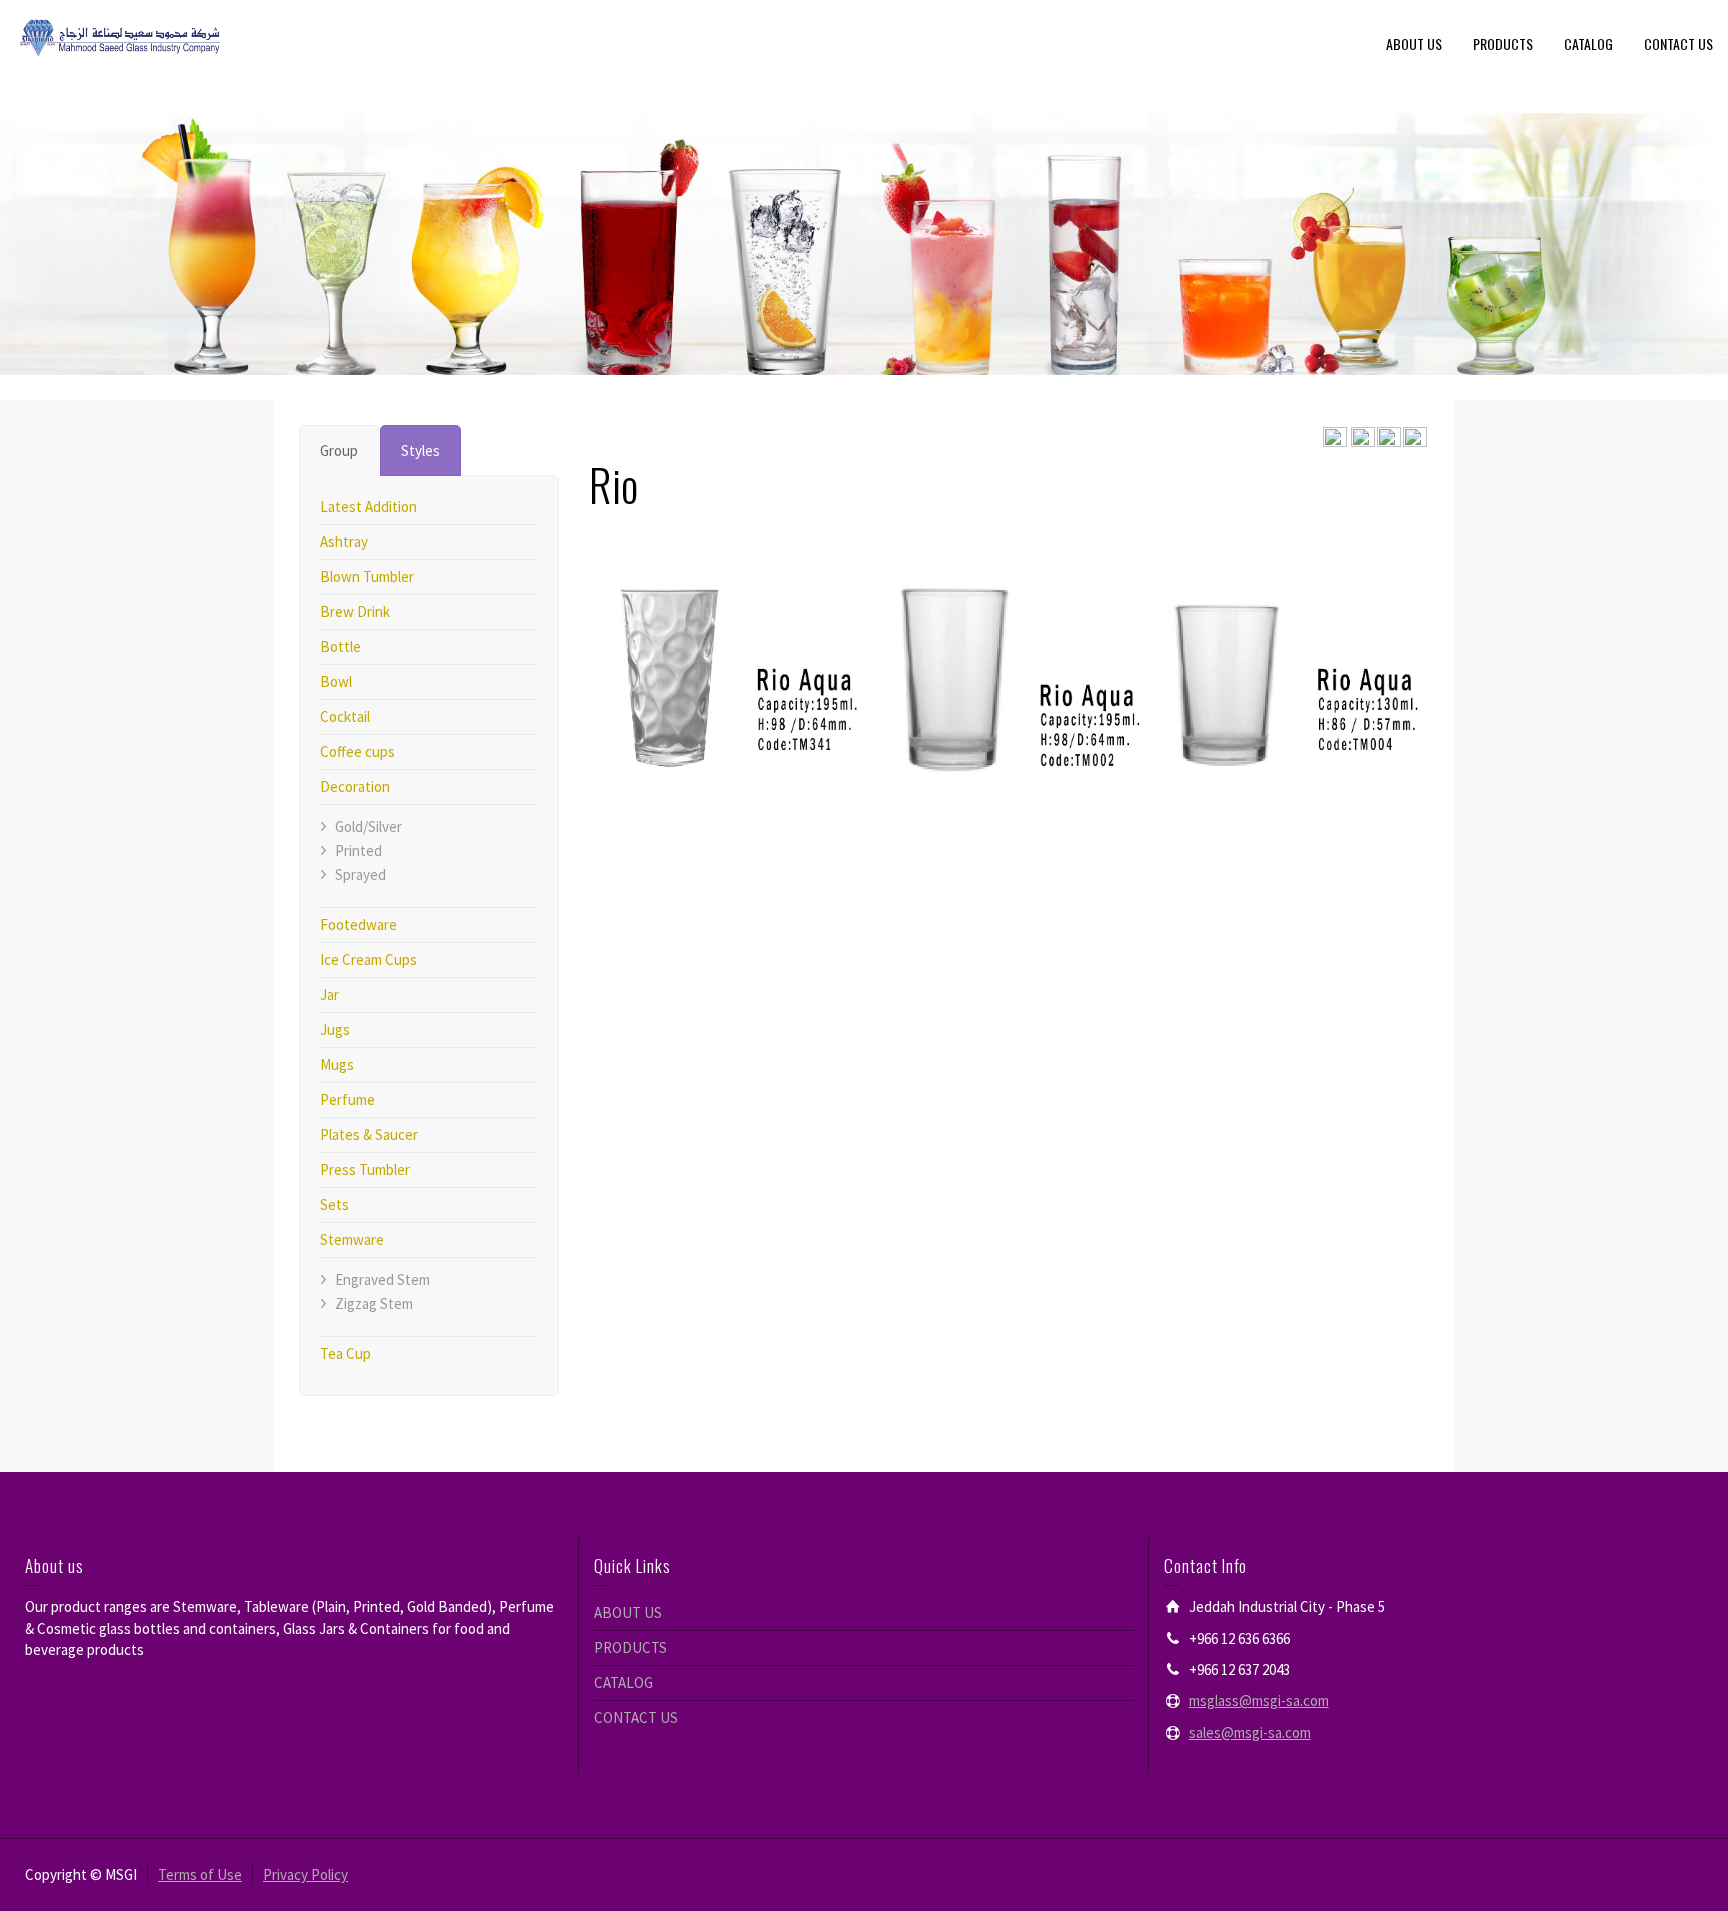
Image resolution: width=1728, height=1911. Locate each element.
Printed (358, 850)
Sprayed (360, 874)
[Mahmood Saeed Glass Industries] (120, 36)
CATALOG (1588, 43)
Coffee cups (357, 751)
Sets (334, 1204)
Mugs (337, 1064)
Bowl (336, 681)
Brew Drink (355, 611)
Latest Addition (368, 506)
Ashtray (344, 541)
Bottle (340, 646)
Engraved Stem (382, 1279)
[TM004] (1290, 648)
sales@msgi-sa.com (1250, 1732)
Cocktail (345, 716)
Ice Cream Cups (368, 959)
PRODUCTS (1503, 43)
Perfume (347, 1099)
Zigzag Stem (374, 1303)
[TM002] (1009, 648)
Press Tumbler (365, 1169)
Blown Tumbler (367, 576)
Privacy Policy (305, 1874)
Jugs (335, 1029)
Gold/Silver (368, 826)
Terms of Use (200, 1874)
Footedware (358, 924)
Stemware (352, 1239)
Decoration (355, 786)
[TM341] (727, 648)
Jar (329, 994)
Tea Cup (345, 1353)
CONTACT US (1678, 43)
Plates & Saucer (369, 1134)
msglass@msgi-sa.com (1259, 1700)
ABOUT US (1414, 43)
